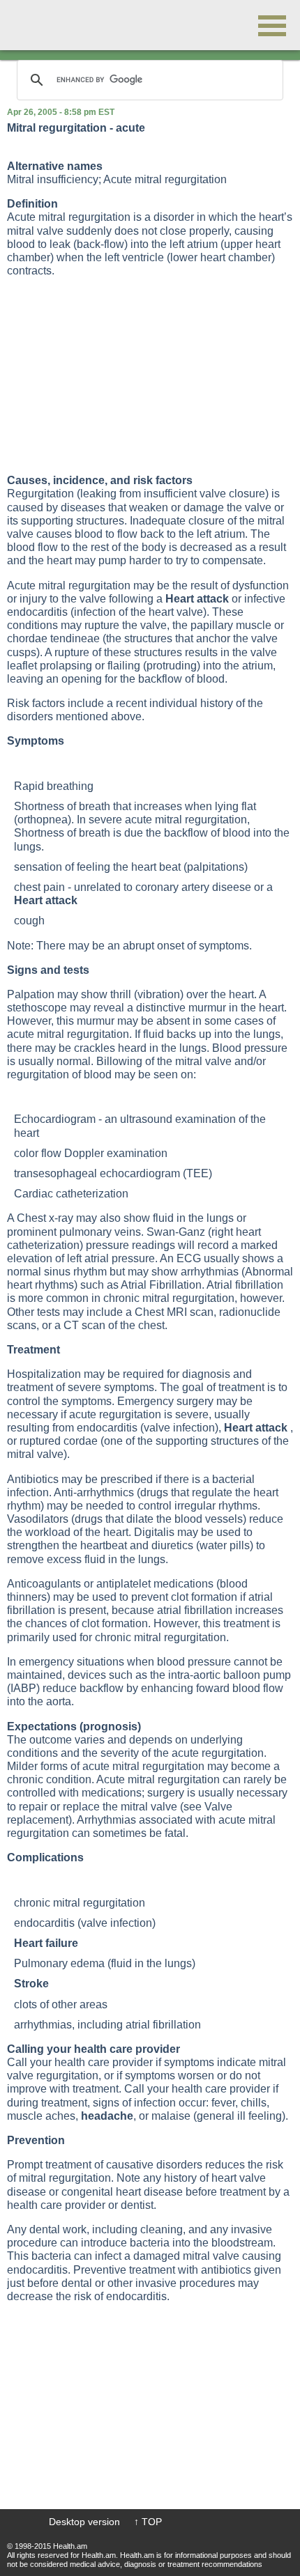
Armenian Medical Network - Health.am (57, 25)
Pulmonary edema (59, 1963)
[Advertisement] (112, 375)
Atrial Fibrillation (161, 1285)
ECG (189, 1258)
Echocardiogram (55, 1119)
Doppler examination (116, 1153)
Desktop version (84, 2522)
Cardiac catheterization (71, 1194)
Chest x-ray (45, 1218)
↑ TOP (148, 2522)
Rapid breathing (54, 786)
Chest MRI (161, 1312)
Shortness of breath (62, 806)
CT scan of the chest (114, 1325)
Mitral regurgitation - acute (76, 128)
